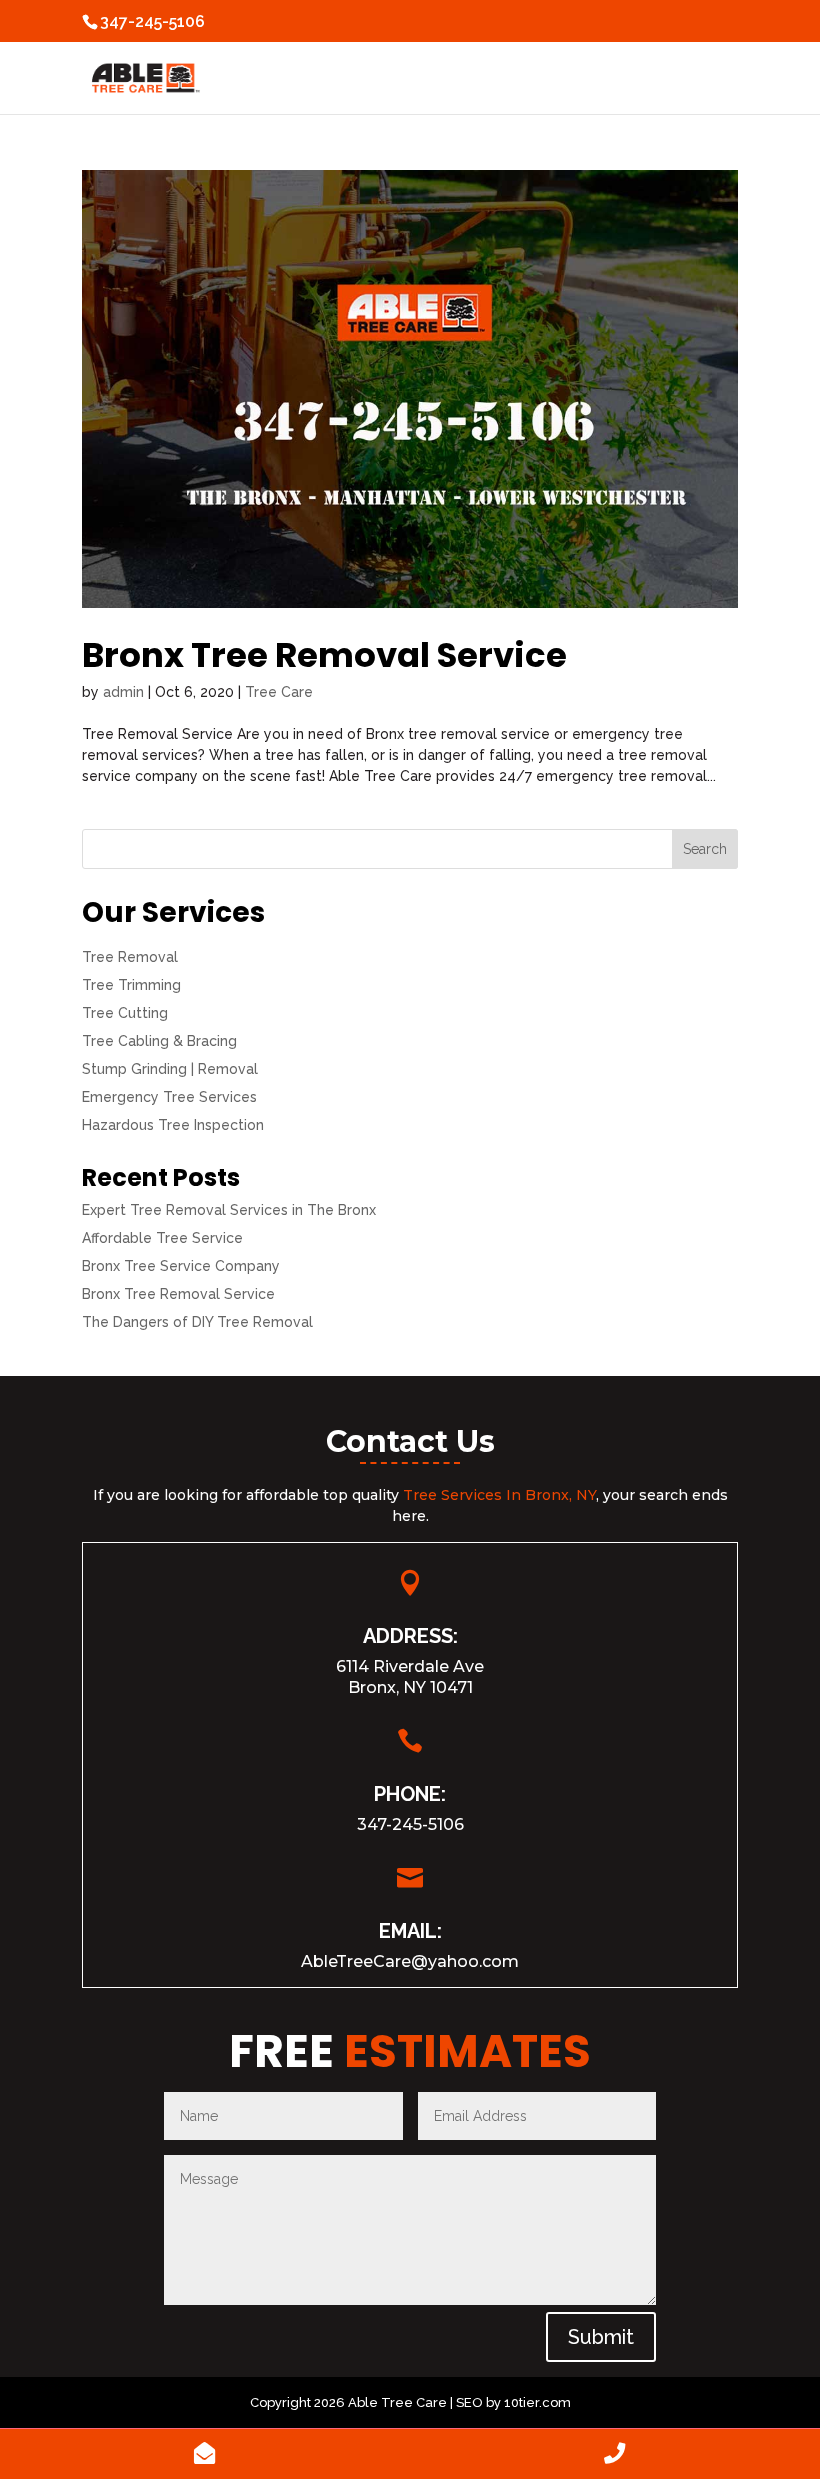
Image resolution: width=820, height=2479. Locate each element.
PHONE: (410, 1794)
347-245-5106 (410, 1824)
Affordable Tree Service (162, 1238)
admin (123, 692)
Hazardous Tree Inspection (173, 1125)
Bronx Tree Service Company (181, 1266)
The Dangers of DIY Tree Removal (197, 1322)
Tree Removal (130, 957)
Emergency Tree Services (169, 1097)
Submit (601, 2337)
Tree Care (279, 692)
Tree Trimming (131, 985)
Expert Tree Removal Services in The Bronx (229, 1210)
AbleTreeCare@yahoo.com (410, 1961)
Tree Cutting (125, 1013)
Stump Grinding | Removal (170, 1069)
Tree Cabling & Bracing (159, 1041)
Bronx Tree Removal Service (324, 655)
